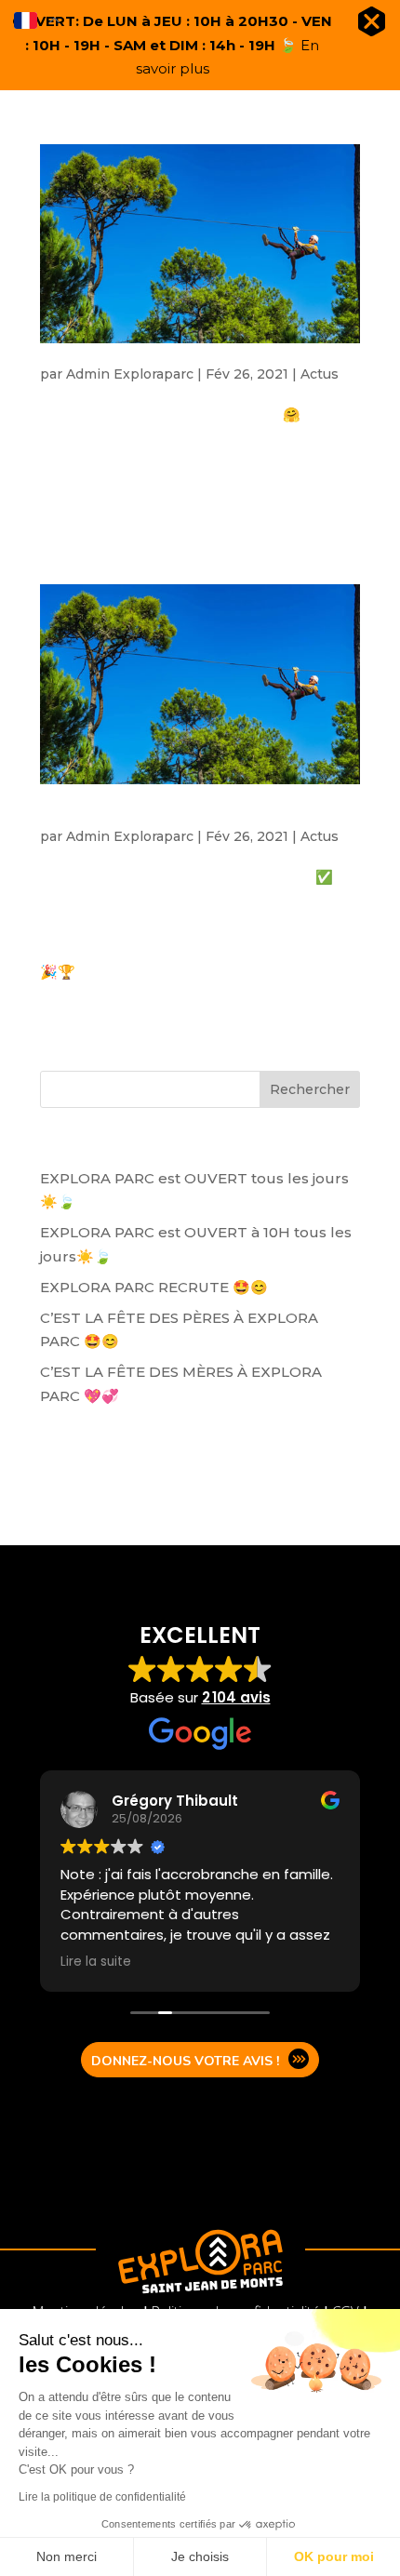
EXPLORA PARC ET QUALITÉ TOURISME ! (171, 805)
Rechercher (310, 1089)
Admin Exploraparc (130, 374)
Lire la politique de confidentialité (102, 2497)
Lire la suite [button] (96, 1962)
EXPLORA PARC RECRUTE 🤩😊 (154, 1287)
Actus (320, 374)
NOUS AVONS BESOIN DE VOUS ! (195, 354)
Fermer (372, 25)
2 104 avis (236, 1697)
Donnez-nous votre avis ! (185, 2061)
